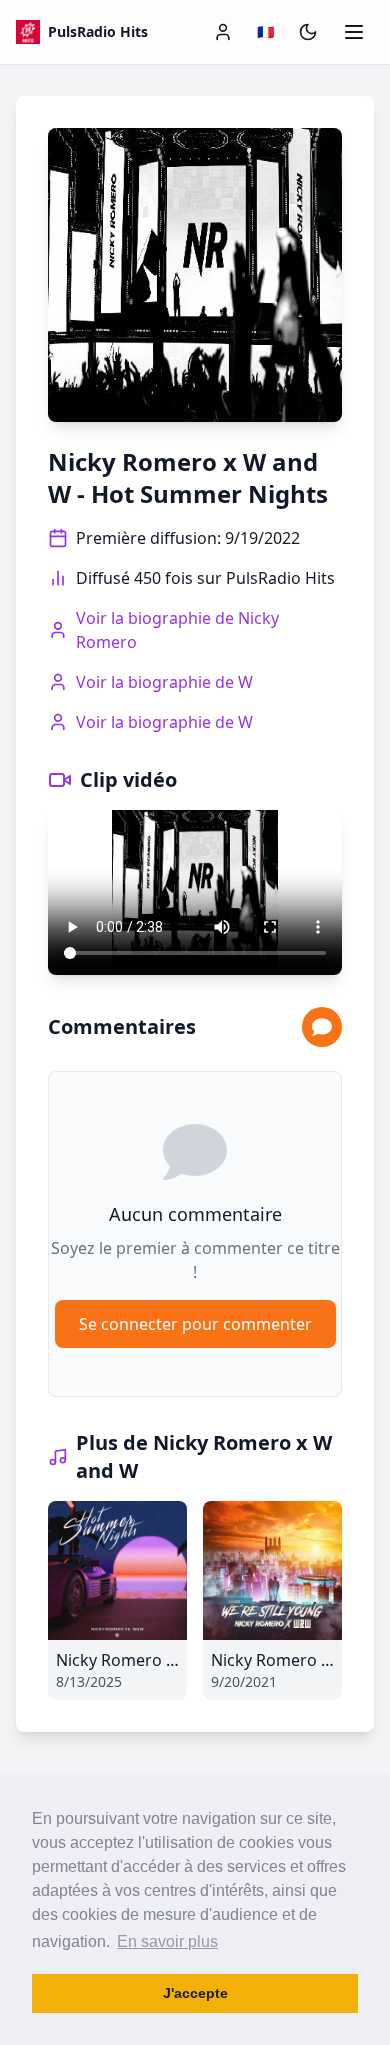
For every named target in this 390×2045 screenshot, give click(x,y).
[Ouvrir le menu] (354, 32)
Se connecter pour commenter (195, 1324)
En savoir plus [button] (167, 1941)
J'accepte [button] (195, 1993)
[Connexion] (223, 32)
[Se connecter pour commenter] (322, 1027)
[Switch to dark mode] (308, 32)
